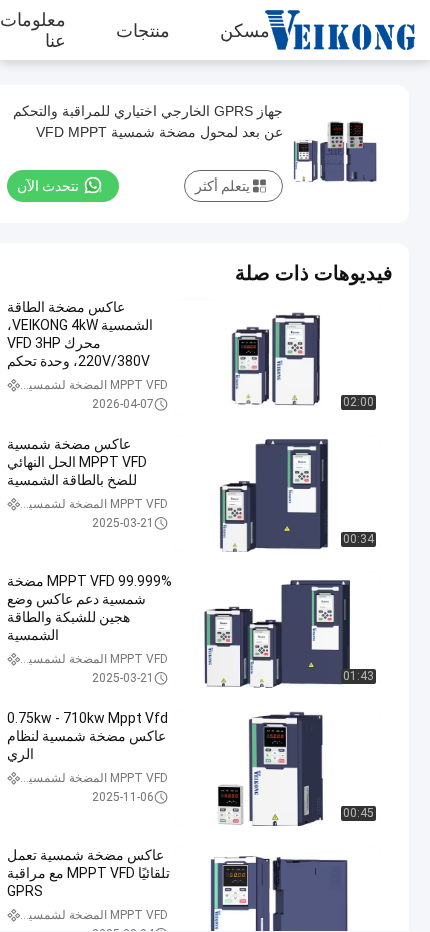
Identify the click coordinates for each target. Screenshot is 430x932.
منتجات (143, 30)
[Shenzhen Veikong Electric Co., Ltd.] (355, 30)
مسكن (245, 30)
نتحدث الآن (48, 186)
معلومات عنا (33, 30)
